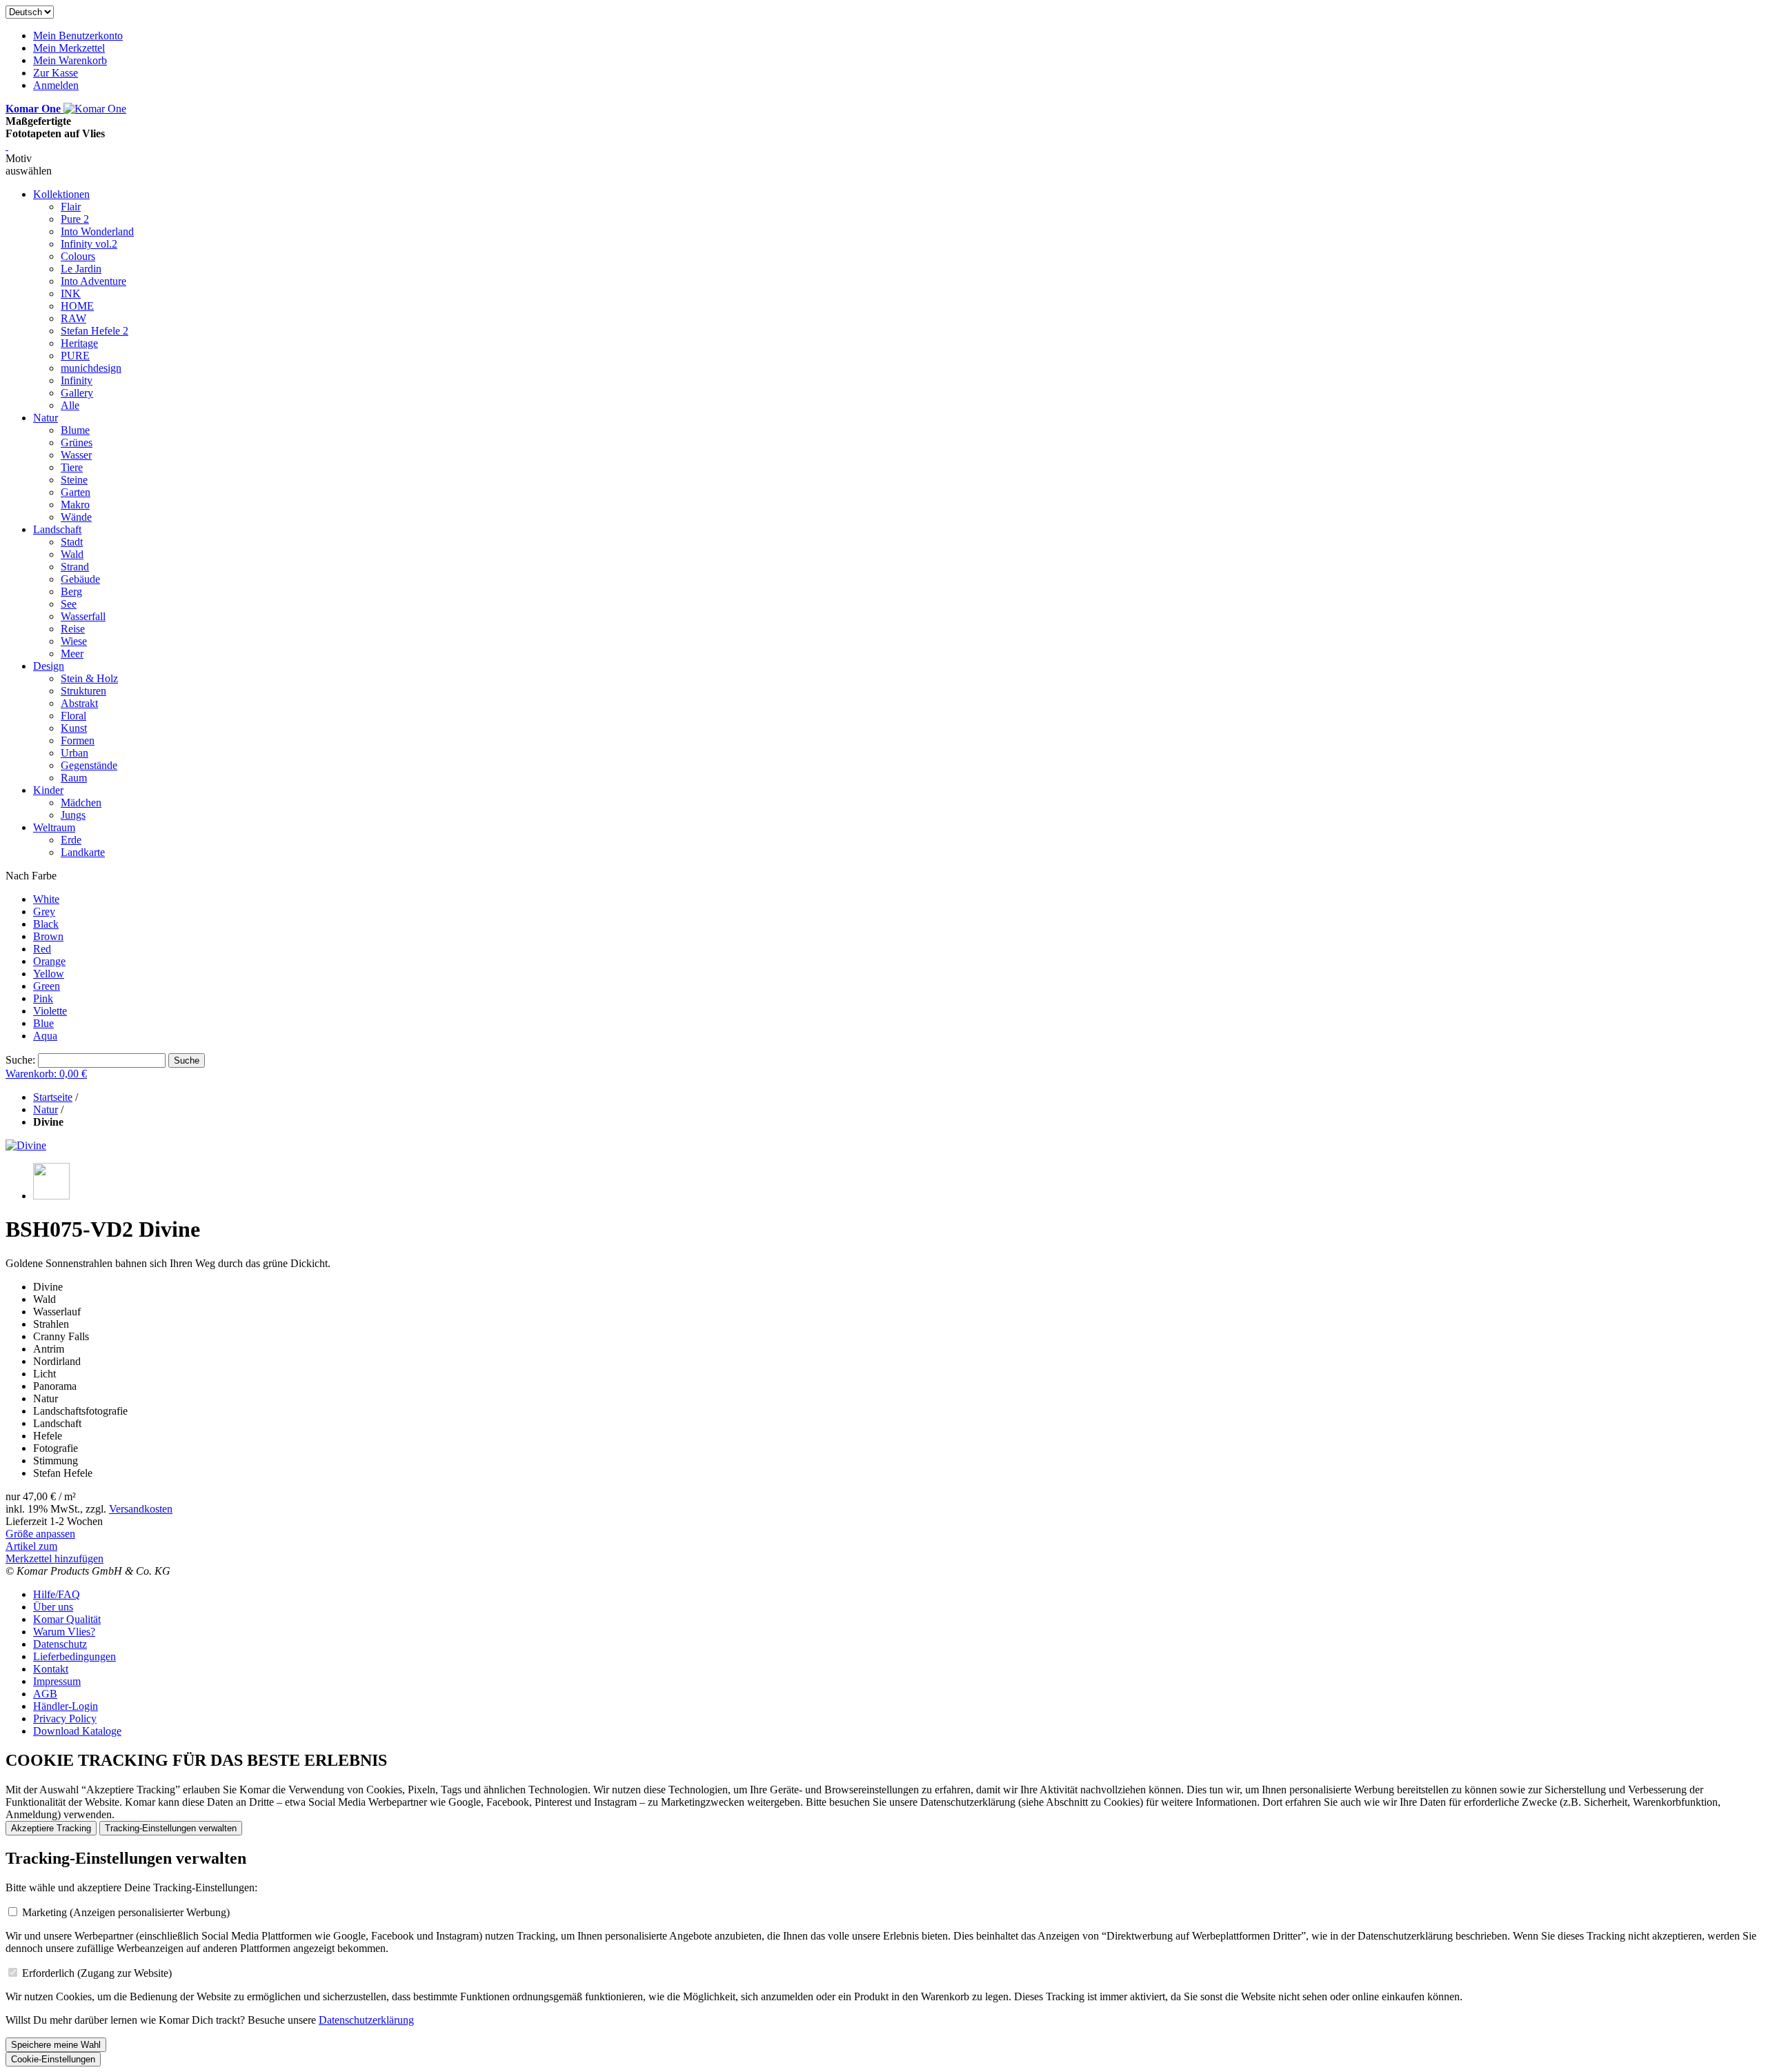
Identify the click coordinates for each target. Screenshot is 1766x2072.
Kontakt (51, 1669)
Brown (48, 936)
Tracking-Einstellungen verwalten (171, 1828)
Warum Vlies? (64, 1632)
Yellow (49, 974)
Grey (44, 912)
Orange (49, 961)
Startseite (53, 1097)
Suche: (20, 1060)
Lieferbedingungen (75, 1656)
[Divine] (26, 1145)
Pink (43, 998)
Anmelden (56, 85)
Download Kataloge (77, 1731)
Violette (50, 1011)
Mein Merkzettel (69, 48)
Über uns (53, 1607)
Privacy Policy (65, 1719)
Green (47, 986)
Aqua (45, 1036)
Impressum (57, 1681)
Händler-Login (66, 1706)
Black (46, 924)
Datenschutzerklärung (366, 2020)
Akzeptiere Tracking (51, 1828)
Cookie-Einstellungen (53, 2059)
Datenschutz (60, 1644)
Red (42, 949)
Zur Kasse (56, 73)
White (46, 899)
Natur (46, 1109)
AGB (45, 1694)
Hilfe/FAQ (57, 1594)
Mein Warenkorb (70, 60)
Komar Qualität (67, 1619)
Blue (43, 1023)
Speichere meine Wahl (56, 2045)
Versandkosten (141, 1509)
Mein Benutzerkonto (78, 36)
